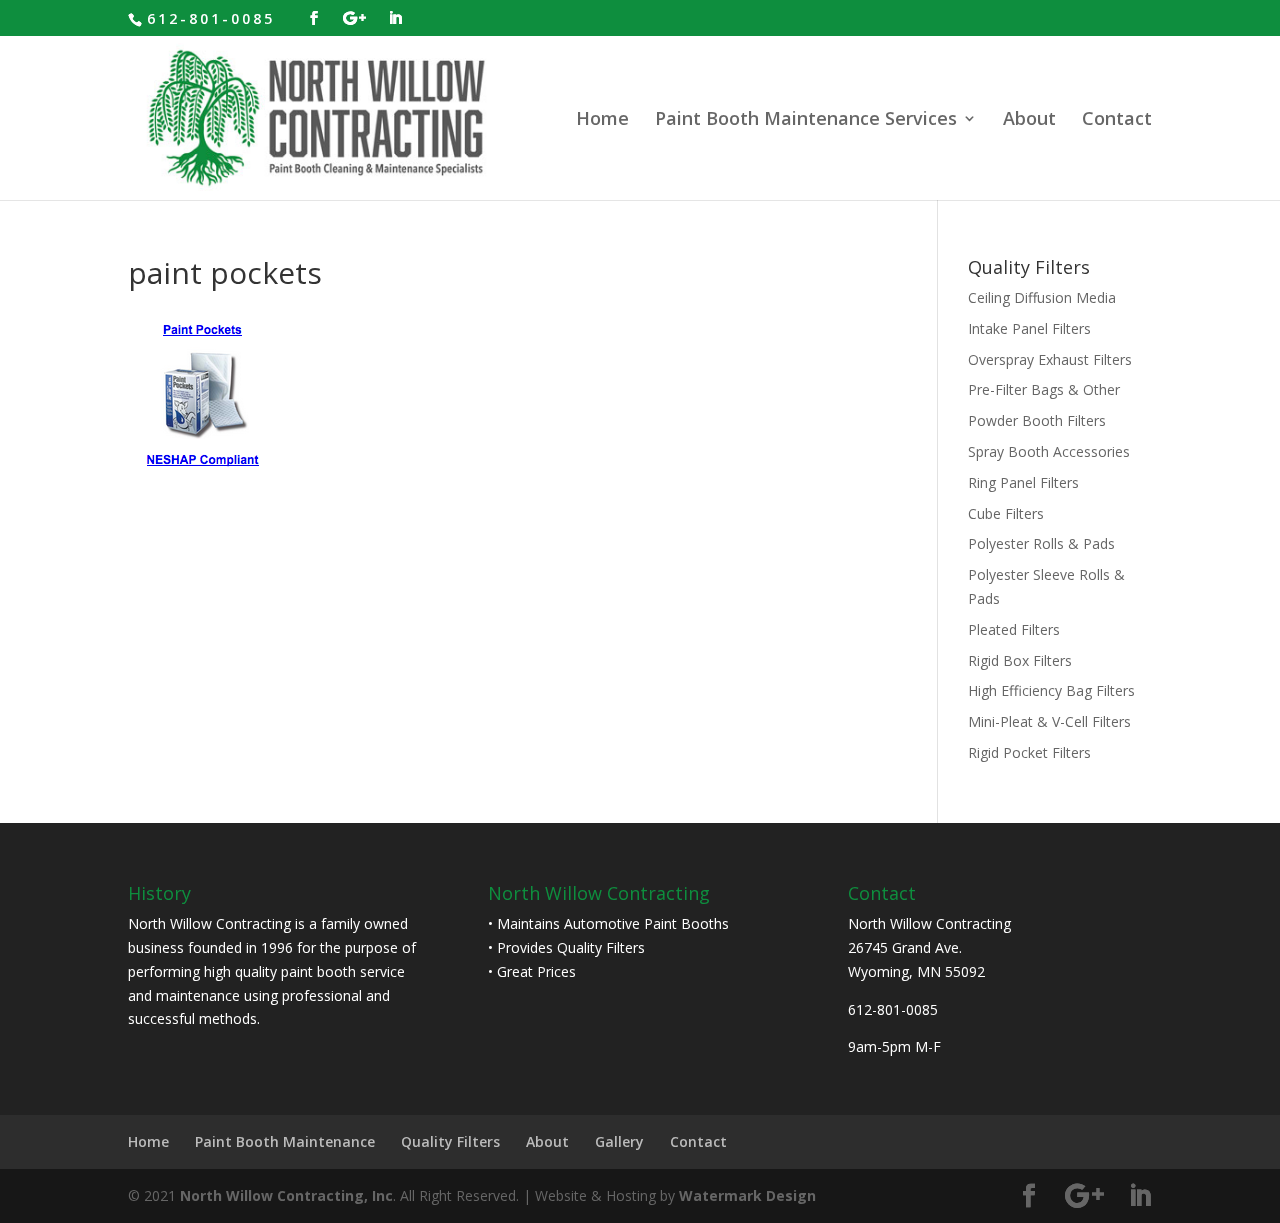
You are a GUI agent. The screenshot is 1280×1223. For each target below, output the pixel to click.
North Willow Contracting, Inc (286, 1195)
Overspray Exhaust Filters (1050, 359)
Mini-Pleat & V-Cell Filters (1049, 721)
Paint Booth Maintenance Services (806, 120)
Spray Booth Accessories (1049, 451)
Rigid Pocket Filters (1029, 752)
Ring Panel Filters (1023, 482)
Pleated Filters (1014, 629)
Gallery (619, 1141)
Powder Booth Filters (1037, 420)
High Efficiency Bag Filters (1051, 690)
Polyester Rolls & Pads (1041, 543)
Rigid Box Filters (1020, 660)
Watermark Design (747, 1195)
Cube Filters (1006, 513)
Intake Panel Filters (1029, 328)
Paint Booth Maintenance (285, 1141)
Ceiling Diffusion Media (1042, 297)
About (1029, 120)
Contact (1117, 120)
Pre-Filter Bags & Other (1044, 389)
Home (602, 120)
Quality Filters (450, 1141)
